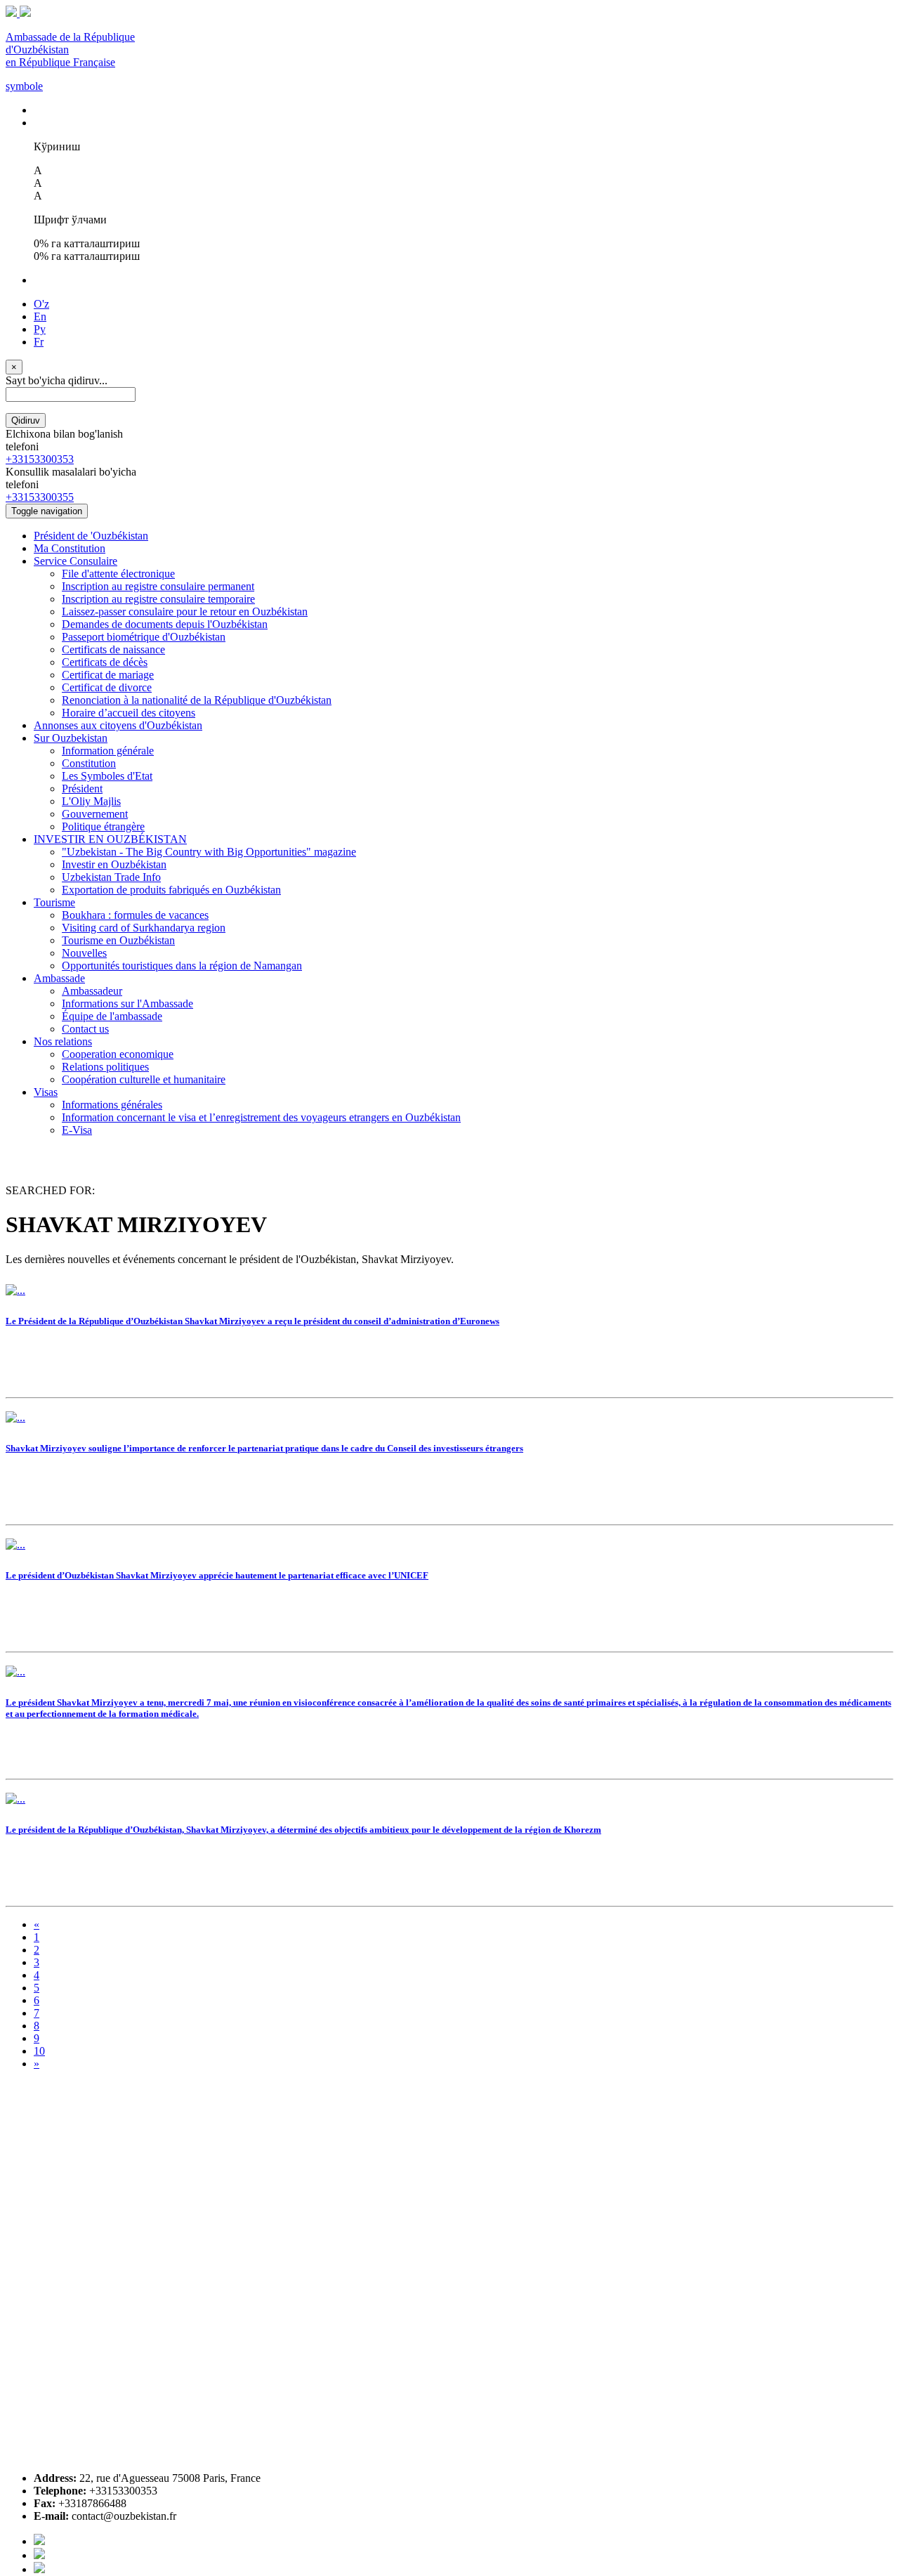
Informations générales (112, 1105)
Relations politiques (105, 1067)
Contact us (85, 1029)
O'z (41, 304)
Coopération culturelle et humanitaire (144, 1079)
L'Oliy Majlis (91, 801)
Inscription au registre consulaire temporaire (158, 599)
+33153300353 (40, 459)
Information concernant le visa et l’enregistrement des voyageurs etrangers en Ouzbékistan (261, 1117)
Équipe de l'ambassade (112, 1016)
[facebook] (39, 2541)
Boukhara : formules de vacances (135, 915)
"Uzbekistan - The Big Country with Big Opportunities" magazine (209, 852)
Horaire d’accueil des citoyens (129, 713)
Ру (40, 329)
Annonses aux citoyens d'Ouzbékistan (118, 725)
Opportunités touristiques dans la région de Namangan (182, 966)
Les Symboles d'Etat (107, 776)
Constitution (89, 763)
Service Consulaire (76, 561)
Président (82, 789)
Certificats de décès (105, 662)
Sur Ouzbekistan (71, 738)
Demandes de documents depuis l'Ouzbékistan (165, 624)
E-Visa (77, 1130)
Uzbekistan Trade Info (111, 877)
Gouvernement (95, 814)
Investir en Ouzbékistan (114, 864)
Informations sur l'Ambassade (127, 1003)
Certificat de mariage (108, 675)
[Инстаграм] (39, 2569)
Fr (39, 342)
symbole (24, 86)
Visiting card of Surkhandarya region (144, 928)
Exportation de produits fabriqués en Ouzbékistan (171, 890)
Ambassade (59, 978)
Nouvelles (84, 953)
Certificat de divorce (107, 687)
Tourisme (54, 902)
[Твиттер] (39, 2555)
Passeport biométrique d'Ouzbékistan (144, 637)
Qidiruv (26, 420)
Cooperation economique (118, 1054)
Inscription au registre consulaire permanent (158, 586)
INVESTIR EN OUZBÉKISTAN (110, 839)
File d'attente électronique (118, 574)
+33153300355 (40, 497)
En (40, 316)
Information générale (108, 751)
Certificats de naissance (113, 649)
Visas (46, 1092)
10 (39, 2051)
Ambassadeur (92, 991)
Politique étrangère (103, 826)
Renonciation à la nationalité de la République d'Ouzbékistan (197, 700)
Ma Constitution (70, 548)
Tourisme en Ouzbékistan (118, 940)
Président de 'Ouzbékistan (91, 536)
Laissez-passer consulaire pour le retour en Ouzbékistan (185, 612)
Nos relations (63, 1041)
